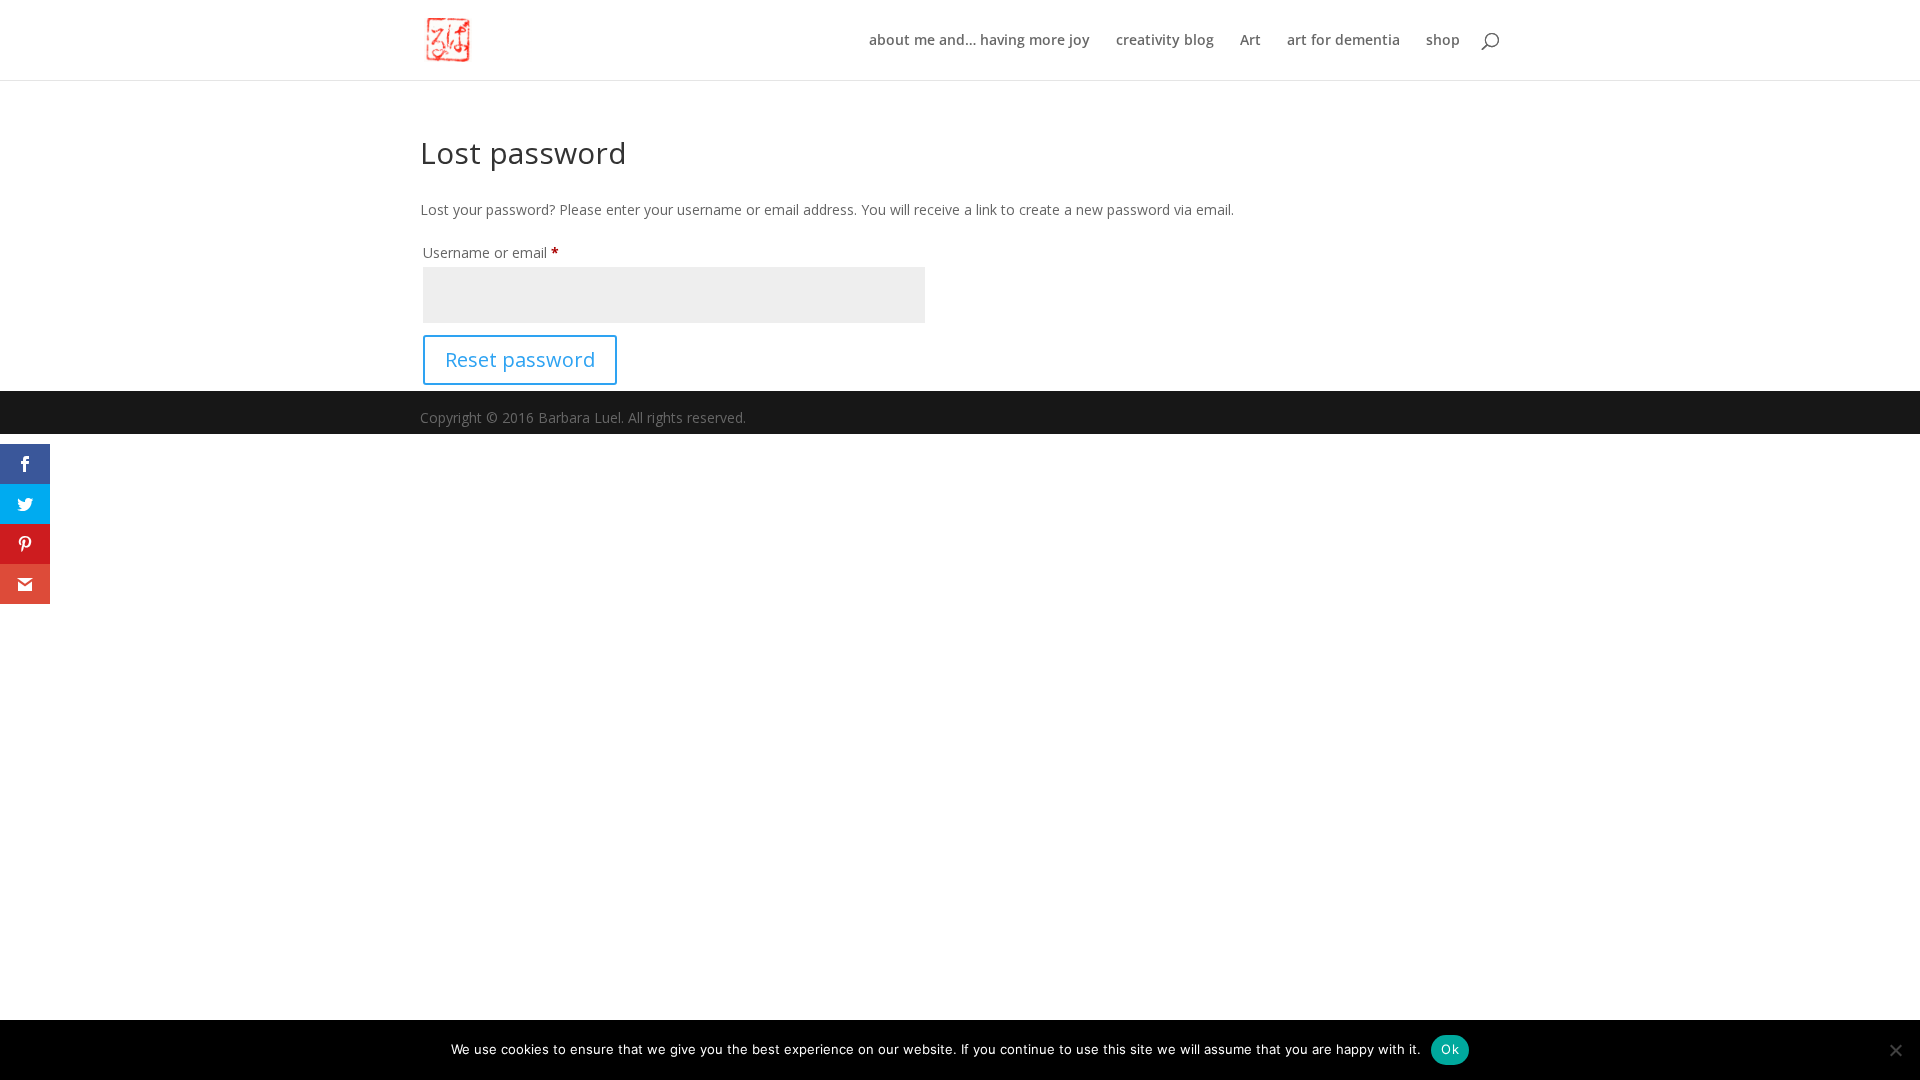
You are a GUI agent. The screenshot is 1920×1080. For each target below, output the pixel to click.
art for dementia (1343, 41)
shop (1443, 41)
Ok (1450, 1049)
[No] (1895, 1050)
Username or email (519, 252)
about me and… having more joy (979, 41)
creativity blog (1165, 41)
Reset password (520, 359)
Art (1250, 41)
